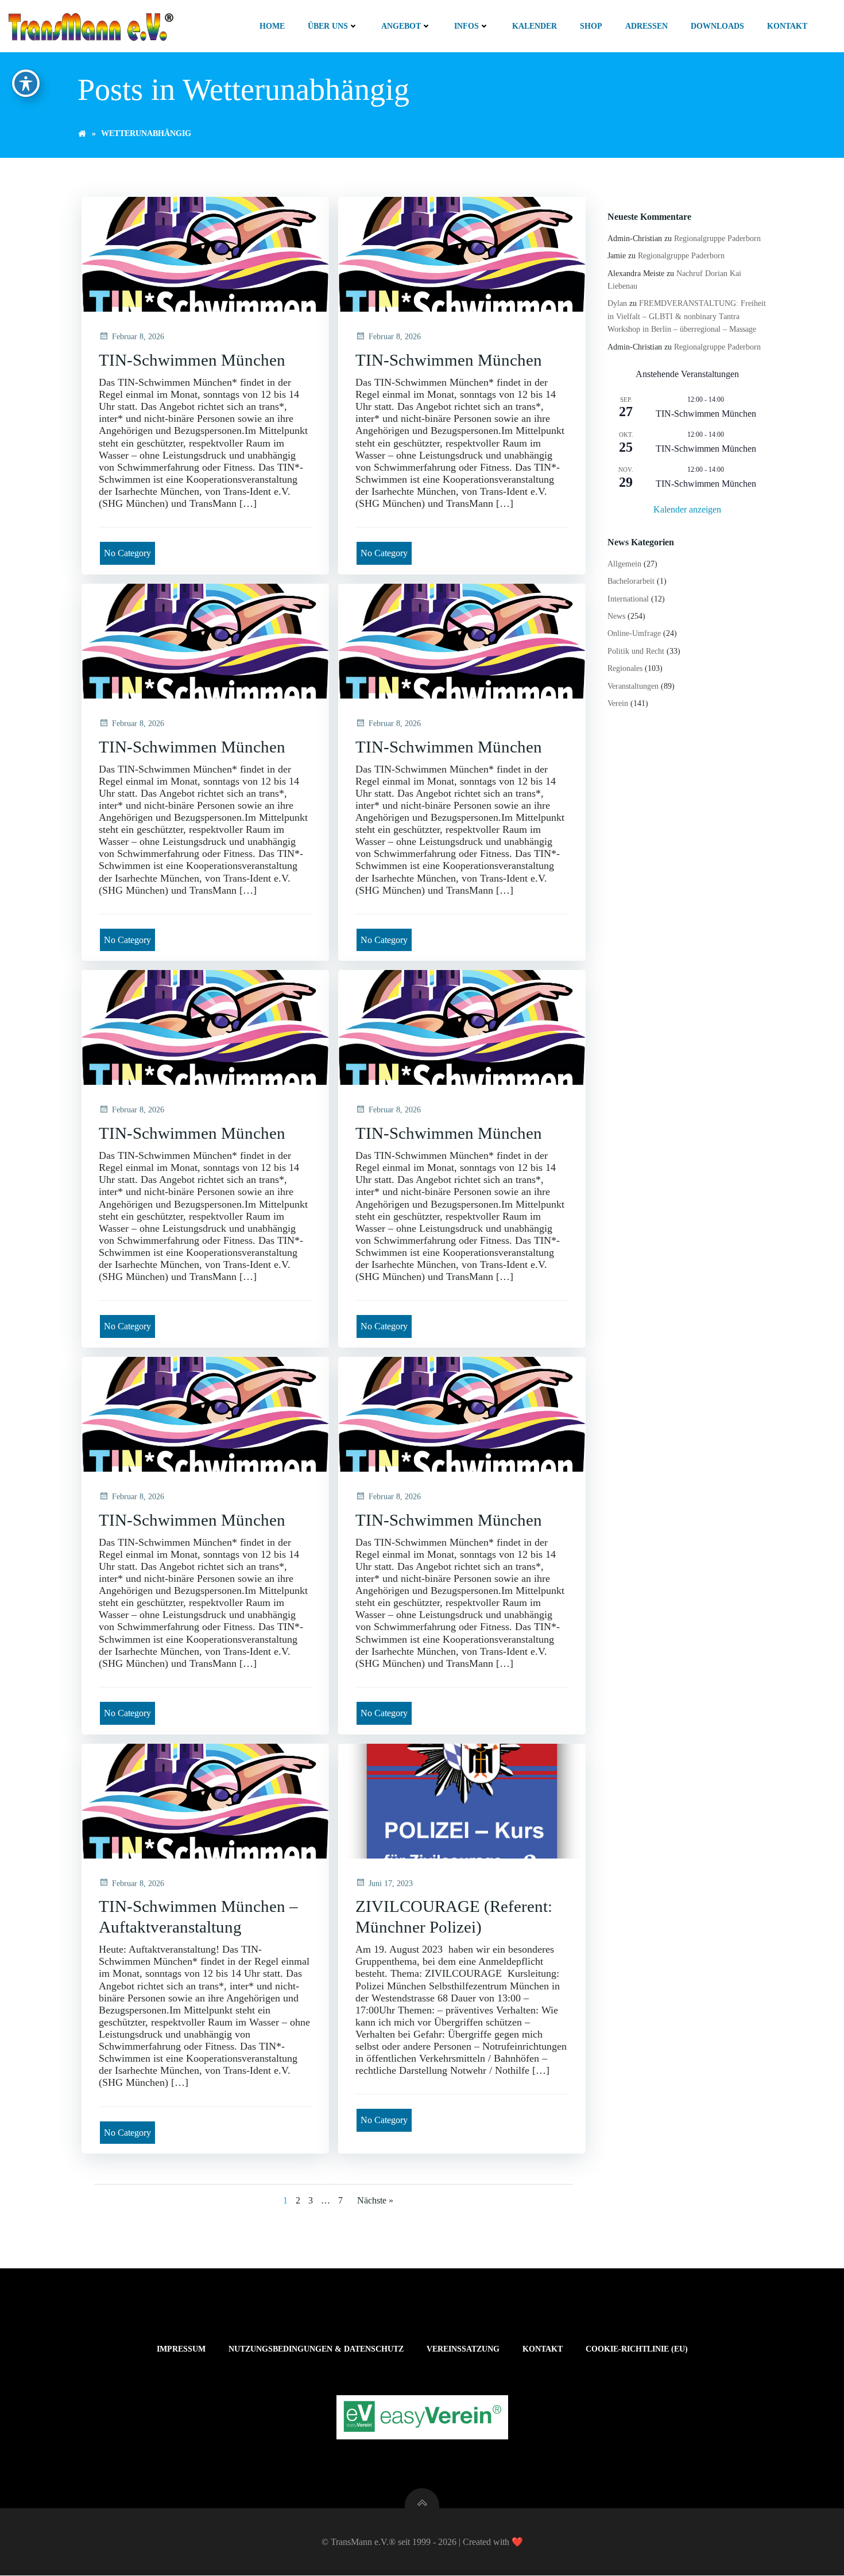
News (616, 616)
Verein (618, 703)
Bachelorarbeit (631, 581)
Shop (591, 26)
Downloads (717, 26)
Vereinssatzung (463, 2349)
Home (272, 26)
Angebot (401, 26)
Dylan (617, 303)
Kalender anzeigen (687, 509)
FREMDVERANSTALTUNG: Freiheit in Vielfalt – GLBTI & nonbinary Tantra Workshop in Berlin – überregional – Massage (687, 316)
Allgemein (624, 564)
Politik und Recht (636, 651)
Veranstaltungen (633, 686)
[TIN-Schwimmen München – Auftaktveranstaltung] (205, 1800)
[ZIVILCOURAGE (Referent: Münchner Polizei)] (462, 1800)
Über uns (328, 26)
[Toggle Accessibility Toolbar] (26, 83)
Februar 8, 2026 (138, 337)
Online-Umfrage (634, 633)
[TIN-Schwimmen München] (205, 253)
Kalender (535, 26)
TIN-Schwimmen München (706, 414)
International (628, 599)
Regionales (625, 668)
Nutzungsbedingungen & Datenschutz (316, 2349)
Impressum (181, 2349)
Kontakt (787, 26)
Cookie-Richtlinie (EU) (637, 2349)
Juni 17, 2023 (391, 1883)
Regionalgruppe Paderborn (717, 238)
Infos (466, 26)
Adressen (646, 26)
